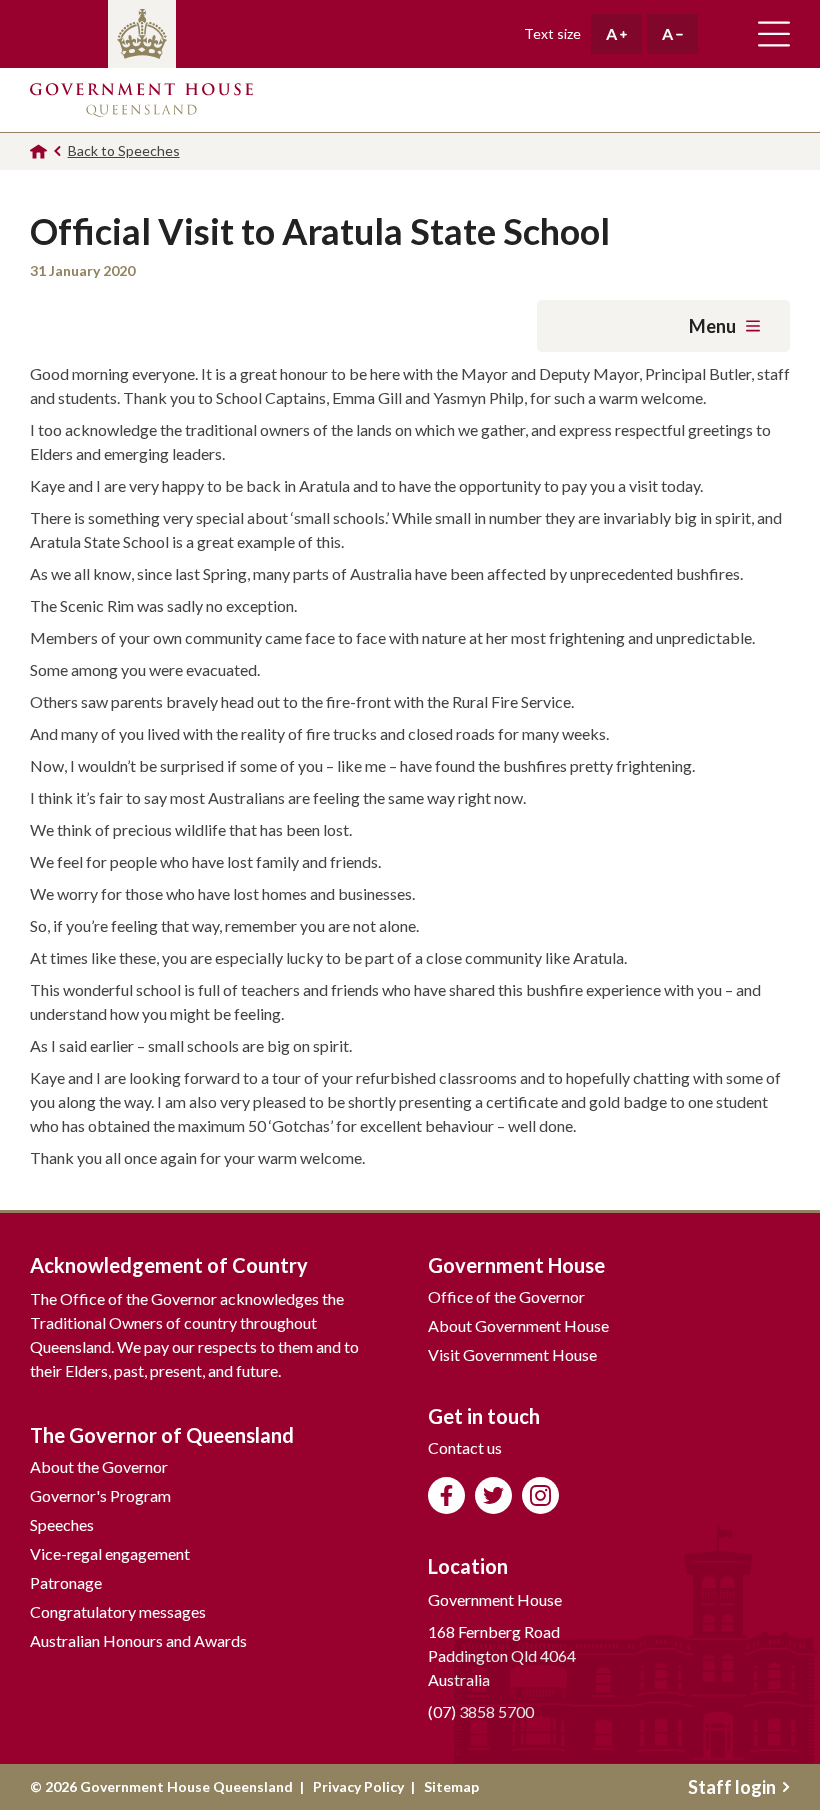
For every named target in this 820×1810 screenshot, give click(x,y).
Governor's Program (100, 1495)
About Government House (518, 1325)
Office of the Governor (506, 1296)
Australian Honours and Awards (138, 1640)
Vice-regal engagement (110, 1553)
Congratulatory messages (118, 1611)
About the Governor (99, 1466)
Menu (712, 326)
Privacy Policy (358, 1786)
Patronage (66, 1582)
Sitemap (451, 1786)
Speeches (62, 1524)
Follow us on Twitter (493, 1495)
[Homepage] (38, 151)
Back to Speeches (124, 150)
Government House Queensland (141, 100)
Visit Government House (512, 1354)
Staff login (732, 1787)
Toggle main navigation (774, 34)
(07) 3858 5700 (481, 1711)
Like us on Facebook (446, 1495)
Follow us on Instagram (540, 1495)
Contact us (465, 1447)
